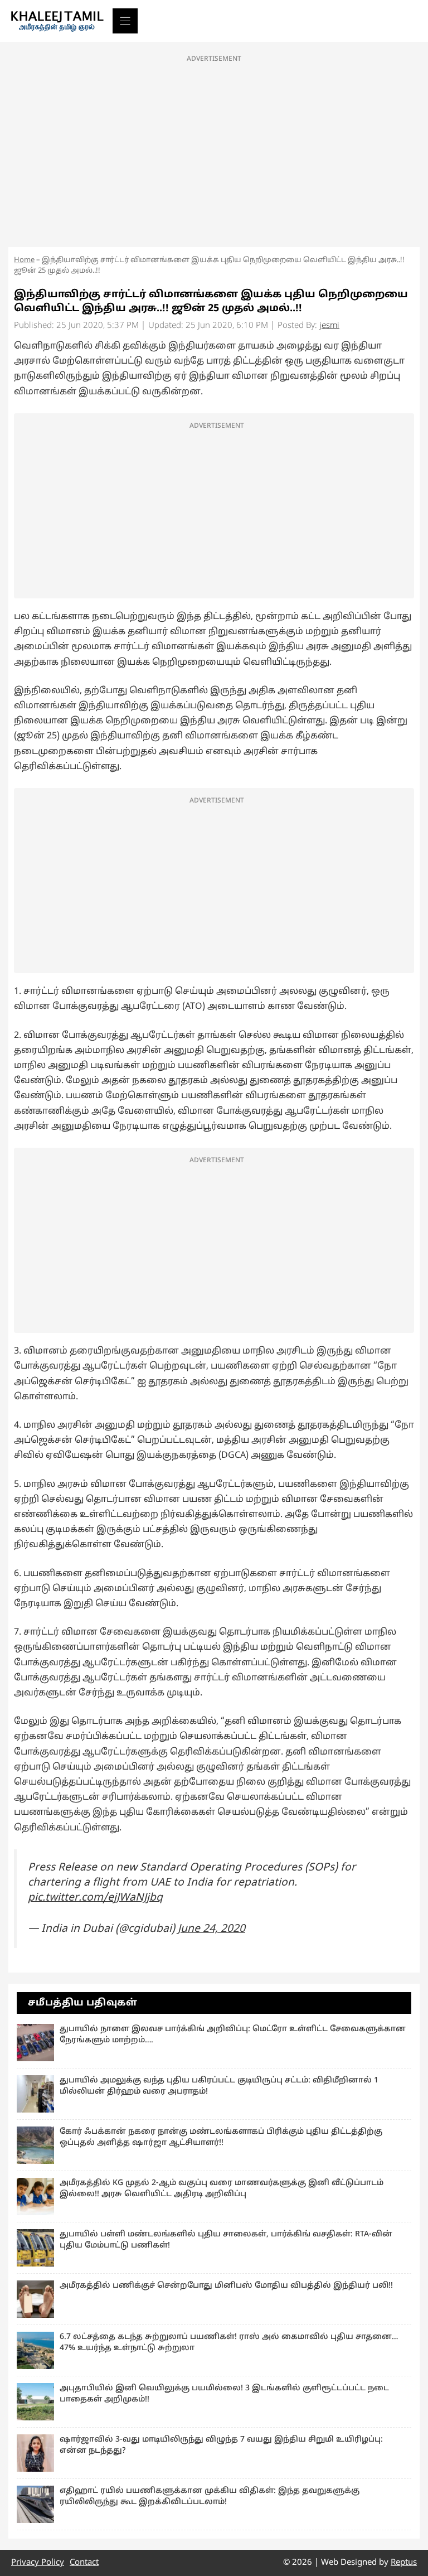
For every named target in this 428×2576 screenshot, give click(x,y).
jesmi (329, 326)
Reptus (404, 2563)
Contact (84, 2563)
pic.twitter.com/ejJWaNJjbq (95, 1898)
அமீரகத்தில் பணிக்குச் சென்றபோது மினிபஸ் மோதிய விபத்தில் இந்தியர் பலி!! (226, 2286)
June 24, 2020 (211, 1929)
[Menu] (125, 21)
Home (24, 260)
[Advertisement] (214, 148)
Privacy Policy (38, 2563)
